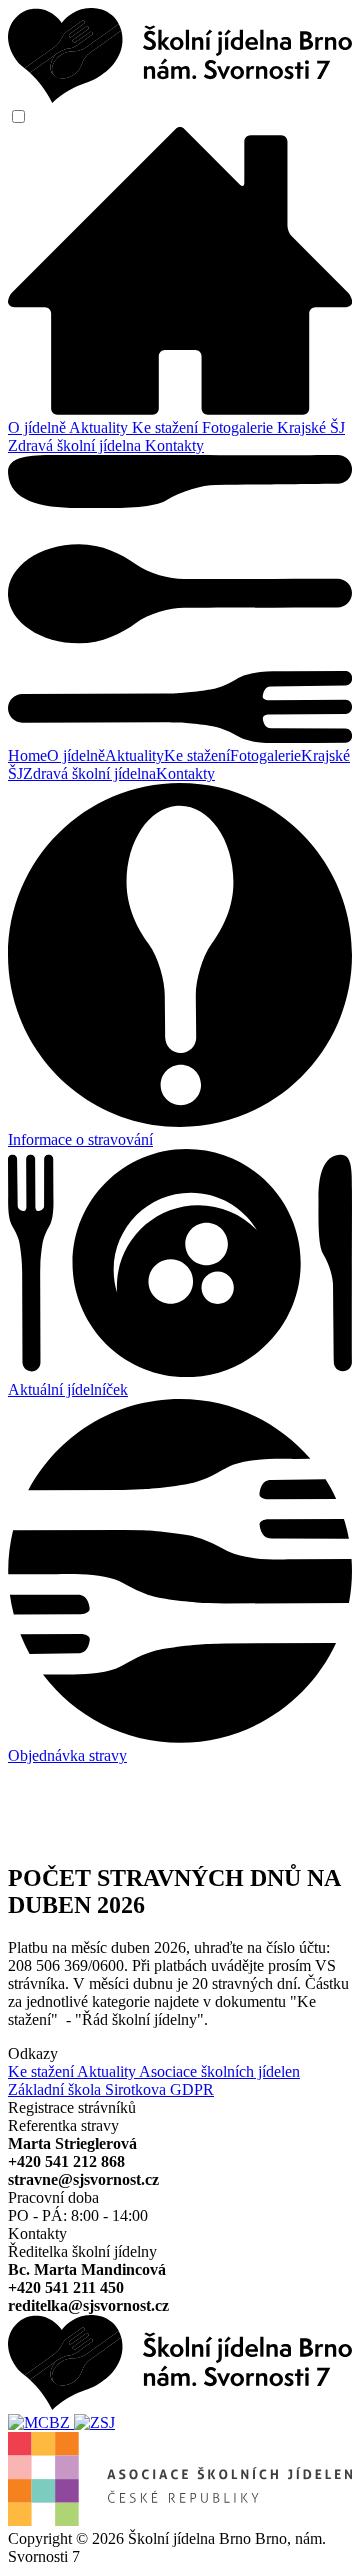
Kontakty (174, 445)
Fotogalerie (239, 427)
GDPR (192, 2089)
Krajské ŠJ (311, 427)
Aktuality (100, 427)
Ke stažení (167, 427)
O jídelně (38, 427)
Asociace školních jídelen (219, 2071)
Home (27, 755)
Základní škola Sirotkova (89, 2089)
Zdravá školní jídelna (76, 445)
